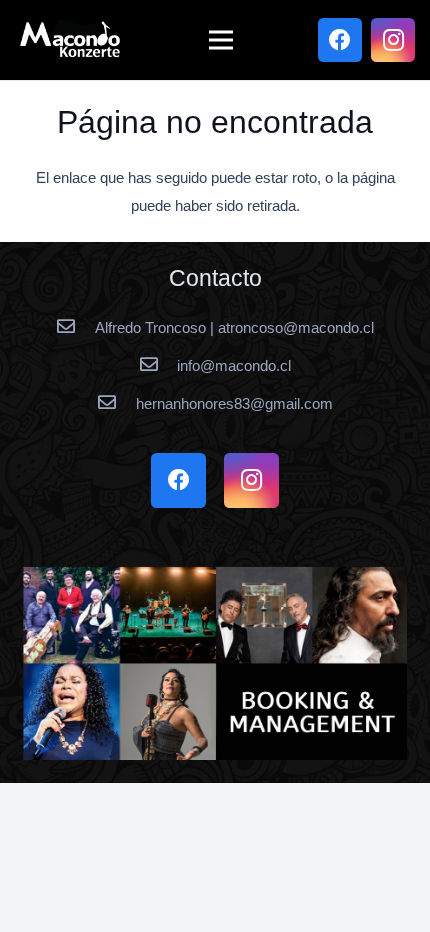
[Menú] (221, 40)
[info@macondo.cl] (158, 366)
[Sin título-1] (215, 663)
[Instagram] (393, 40)
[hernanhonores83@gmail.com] (116, 404)
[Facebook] (340, 40)
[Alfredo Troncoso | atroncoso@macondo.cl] (75, 328)
